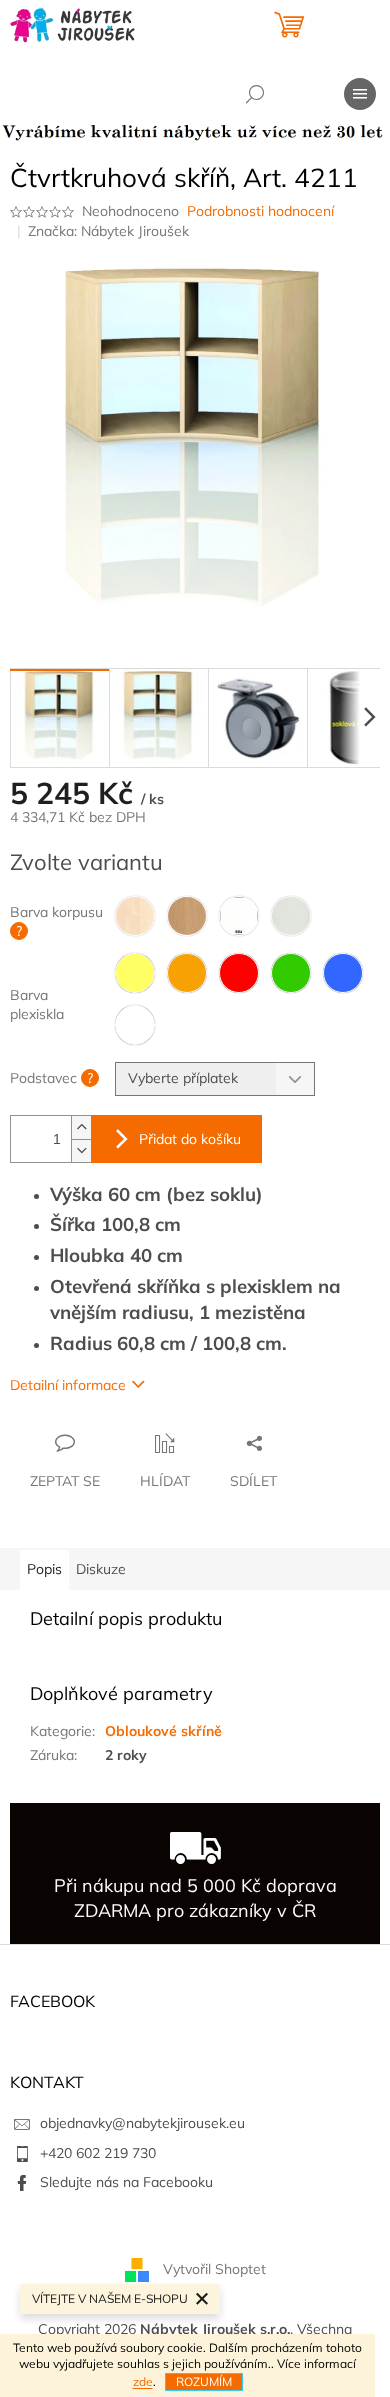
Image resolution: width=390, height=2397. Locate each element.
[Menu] (360, 94)
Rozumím (204, 2381)
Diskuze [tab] (101, 1569)
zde (143, 2381)
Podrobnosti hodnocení (260, 211)
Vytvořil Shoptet (214, 2269)
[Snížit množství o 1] (81, 1150)
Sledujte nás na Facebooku (126, 2182)
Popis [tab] (44, 1569)
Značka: (108, 231)
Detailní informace (68, 1385)
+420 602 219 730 (98, 2153)
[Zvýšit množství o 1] (81, 1127)
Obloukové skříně (163, 1731)
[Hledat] (255, 94)
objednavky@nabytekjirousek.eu (142, 2123)
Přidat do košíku (190, 1139)
